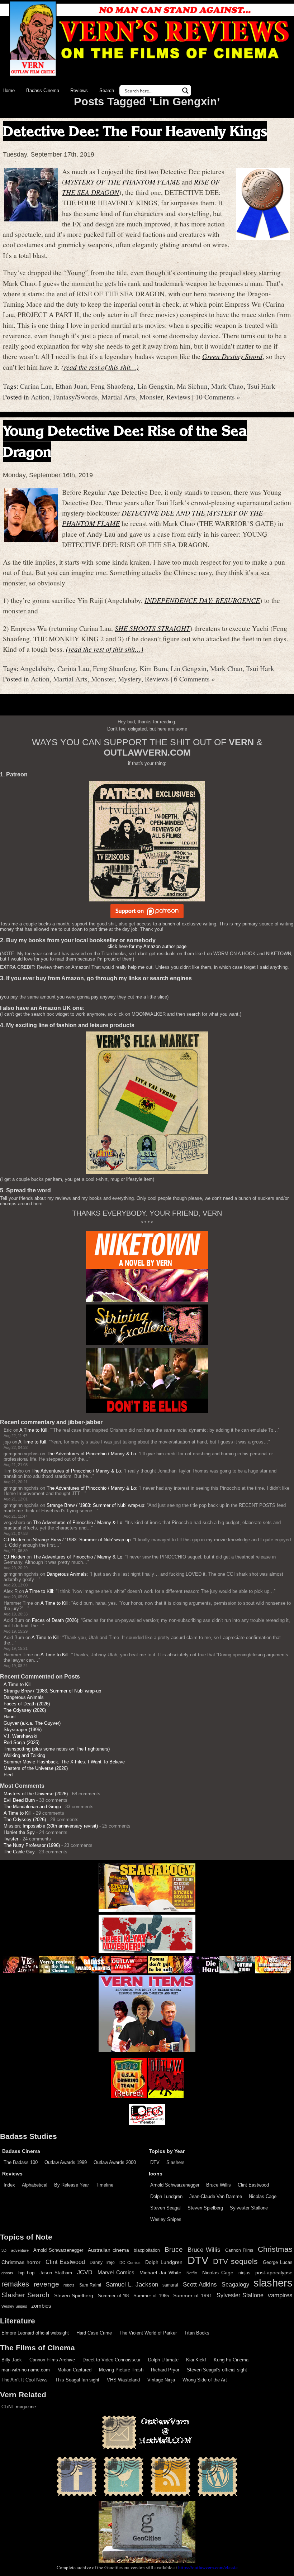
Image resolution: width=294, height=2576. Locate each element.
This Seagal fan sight (77, 2380)
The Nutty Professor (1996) (32, 1845)
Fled (8, 1775)
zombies (41, 2306)
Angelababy (37, 668)
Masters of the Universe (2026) (36, 1768)
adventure (20, 2250)
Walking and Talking (24, 1755)
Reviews (79, 90)
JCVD (85, 2272)
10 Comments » (218, 397)
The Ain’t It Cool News (25, 2380)
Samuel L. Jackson (132, 2284)
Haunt (10, 1717)
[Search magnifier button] (185, 91)
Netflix (192, 2273)
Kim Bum (153, 668)
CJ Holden (14, 1540)
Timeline (105, 2185)
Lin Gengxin (155, 386)
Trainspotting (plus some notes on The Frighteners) (57, 1749)
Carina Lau (36, 386)
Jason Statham (56, 2273)
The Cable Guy (19, 1852)
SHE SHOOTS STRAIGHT (152, 628)
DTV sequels (235, 2261)
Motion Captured (74, 2370)
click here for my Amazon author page (147, 946)
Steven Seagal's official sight (217, 2370)
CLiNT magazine (19, 2407)
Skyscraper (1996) (23, 1730)
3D (4, 2250)
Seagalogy (235, 2284)
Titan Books (197, 2333)
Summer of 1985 (151, 2296)
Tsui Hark (261, 386)
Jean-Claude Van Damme (216, 2196)
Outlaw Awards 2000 (115, 2162)
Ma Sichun (192, 386)
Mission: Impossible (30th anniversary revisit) (51, 1826)
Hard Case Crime (94, 2333)
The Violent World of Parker (148, 2333)
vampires (280, 2295)
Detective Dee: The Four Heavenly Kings (135, 131)
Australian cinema (108, 2250)
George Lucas (278, 2263)
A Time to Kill (33, 1430)
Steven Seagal (165, 2208)
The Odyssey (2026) (25, 1710)
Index (9, 2185)
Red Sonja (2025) (22, 1742)
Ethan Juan (71, 386)
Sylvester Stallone (249, 2208)
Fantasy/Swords (75, 397)
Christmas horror (21, 2262)
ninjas (244, 2273)
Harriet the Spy (19, 1832)
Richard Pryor (165, 2370)
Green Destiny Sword (232, 356)
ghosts (7, 2273)
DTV (155, 2162)
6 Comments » (195, 679)
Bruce (174, 2249)
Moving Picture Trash (121, 2370)
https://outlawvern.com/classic (208, 2567)
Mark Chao (227, 386)
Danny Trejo (102, 2263)
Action (40, 397)
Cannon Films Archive (52, 2360)
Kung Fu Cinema (231, 2360)
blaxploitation (147, 2250)
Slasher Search (25, 2295)
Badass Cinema (43, 90)
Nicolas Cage (263, 2196)
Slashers (176, 2162)
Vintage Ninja (161, 2380)
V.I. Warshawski (20, 1736)
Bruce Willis (219, 2185)
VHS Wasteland (123, 2380)
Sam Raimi (90, 2285)
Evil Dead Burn (19, 1800)
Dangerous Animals (67, 1574)
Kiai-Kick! (196, 2360)
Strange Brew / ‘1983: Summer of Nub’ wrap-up (95, 1505)
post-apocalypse (274, 2273)
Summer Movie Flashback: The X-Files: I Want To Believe (64, 1762)
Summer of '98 (113, 2296)
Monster (151, 397)
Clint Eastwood (253, 2185)
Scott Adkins (200, 2284)
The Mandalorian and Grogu (32, 1807)
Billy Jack (12, 2360)
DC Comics (130, 2263)
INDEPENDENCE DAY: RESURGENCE (202, 600)
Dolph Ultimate (163, 2360)
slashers (273, 2283)
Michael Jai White (160, 2273)
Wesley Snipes (166, 2219)
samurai (170, 2285)
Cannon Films (239, 2250)
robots (69, 2285)
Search (107, 90)
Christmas (275, 2249)
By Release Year (72, 2185)
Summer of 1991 (193, 2295)
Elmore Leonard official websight (35, 2333)
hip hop (26, 2273)
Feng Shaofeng (112, 386)
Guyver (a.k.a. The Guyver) (32, 1723)
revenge (46, 2284)
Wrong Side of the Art (205, 2380)
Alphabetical (35, 2185)
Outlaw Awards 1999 (66, 2162)
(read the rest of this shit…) (100, 367)
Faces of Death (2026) (55, 1620)
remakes (15, 2284)
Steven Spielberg (205, 2208)
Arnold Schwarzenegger (175, 2185)
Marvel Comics (116, 2272)
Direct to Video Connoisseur (112, 2360)
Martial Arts (119, 397)
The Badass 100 (21, 2162)
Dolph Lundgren (166, 2196)
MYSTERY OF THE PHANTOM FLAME (122, 182)
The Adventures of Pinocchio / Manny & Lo (91, 1454)
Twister (11, 1839)
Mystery (130, 679)
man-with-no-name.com (26, 2370)
